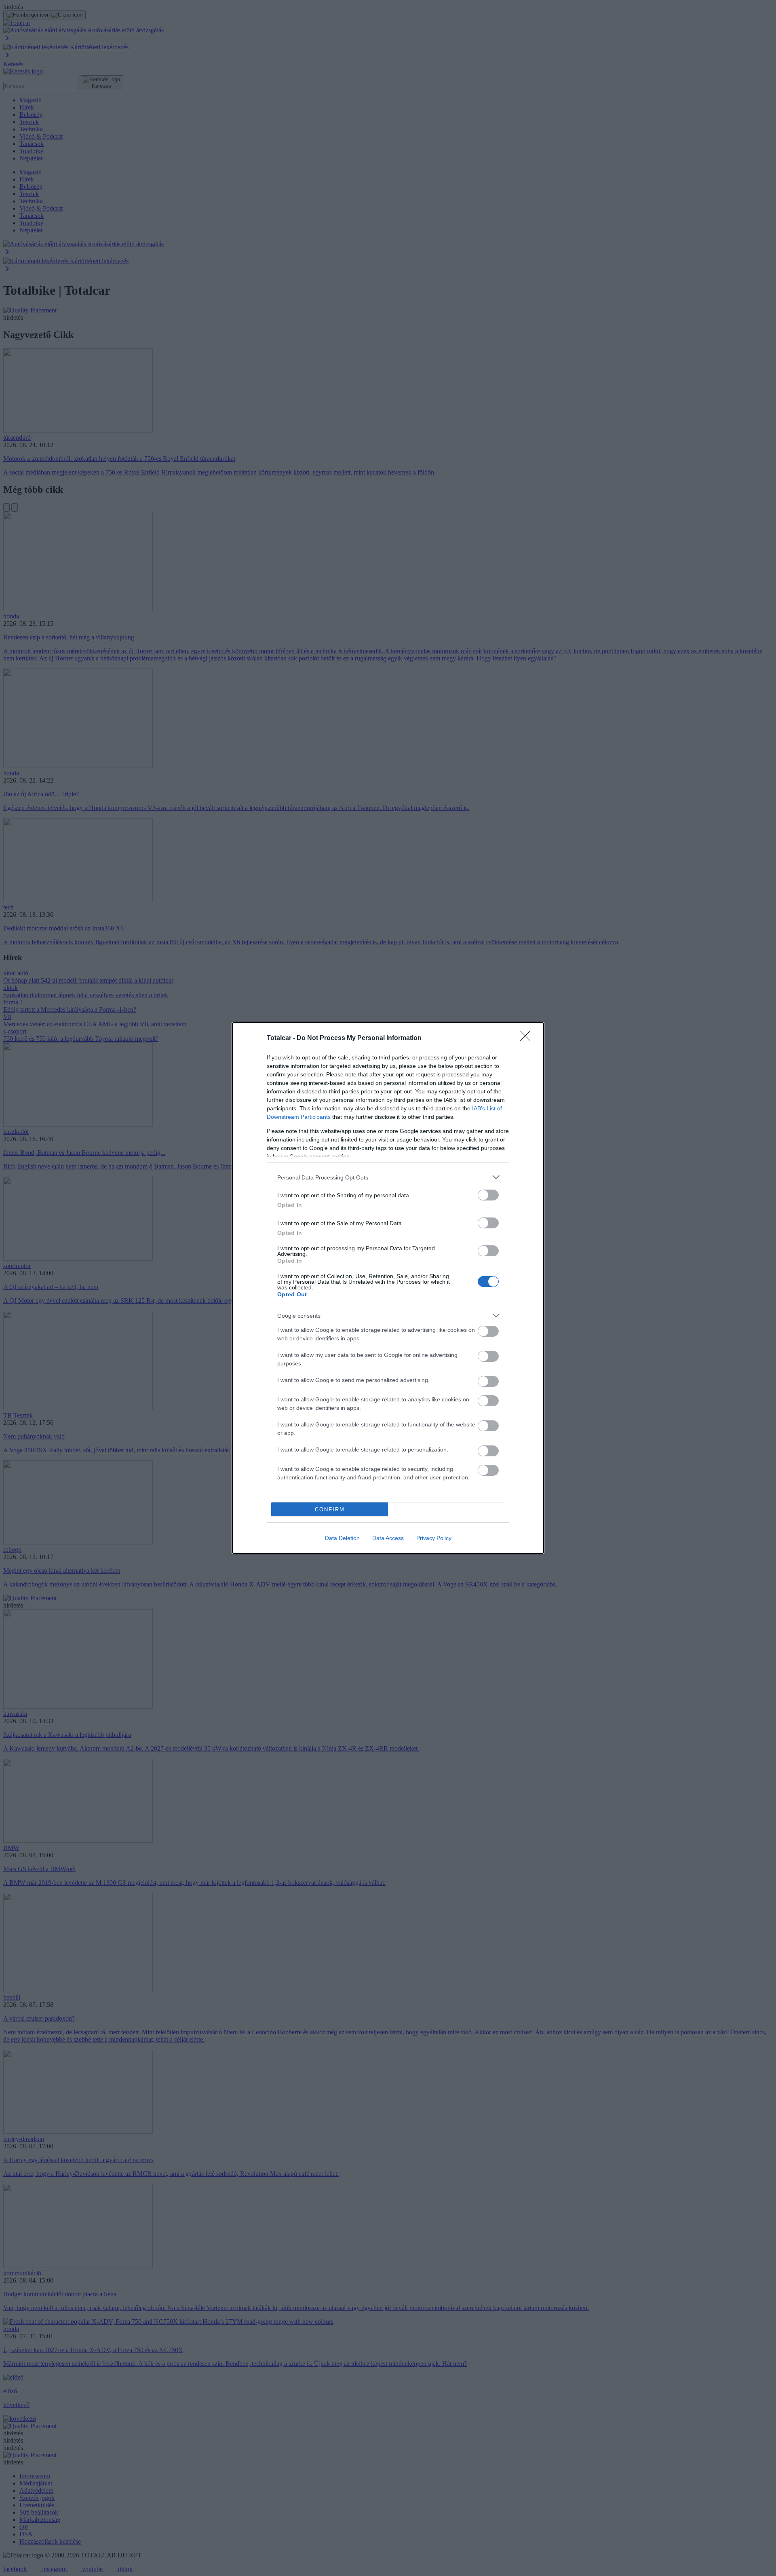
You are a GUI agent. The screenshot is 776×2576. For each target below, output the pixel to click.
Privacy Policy (434, 1538)
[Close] (528, 1038)
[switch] (488, 1195)
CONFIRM (330, 1510)
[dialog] (388, 1288)
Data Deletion (342, 1538)
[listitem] (388, 1177)
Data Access (388, 1538)
